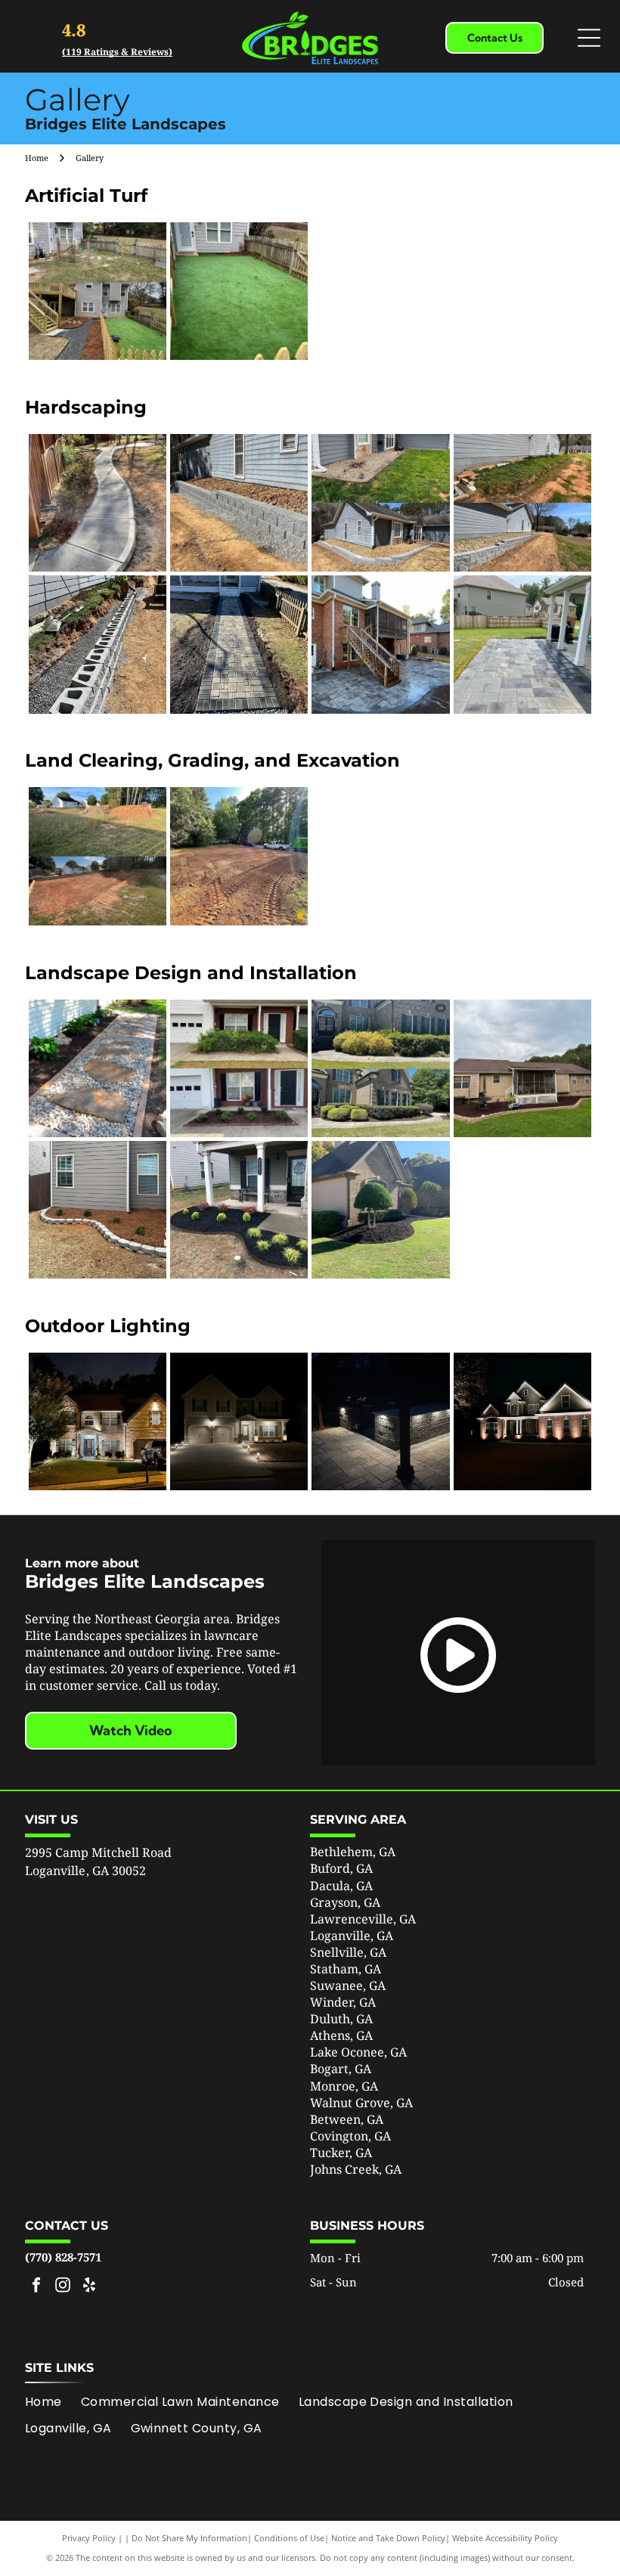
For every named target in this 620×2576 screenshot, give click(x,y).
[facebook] (36, 2287)
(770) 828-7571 (63, 2257)
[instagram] (63, 2287)
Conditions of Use (289, 2538)
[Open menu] (589, 38)
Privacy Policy (89, 2538)
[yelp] (89, 2287)
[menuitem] (53, 2402)
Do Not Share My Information (189, 2538)
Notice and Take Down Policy (388, 2538)
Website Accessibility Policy (505, 2538)
